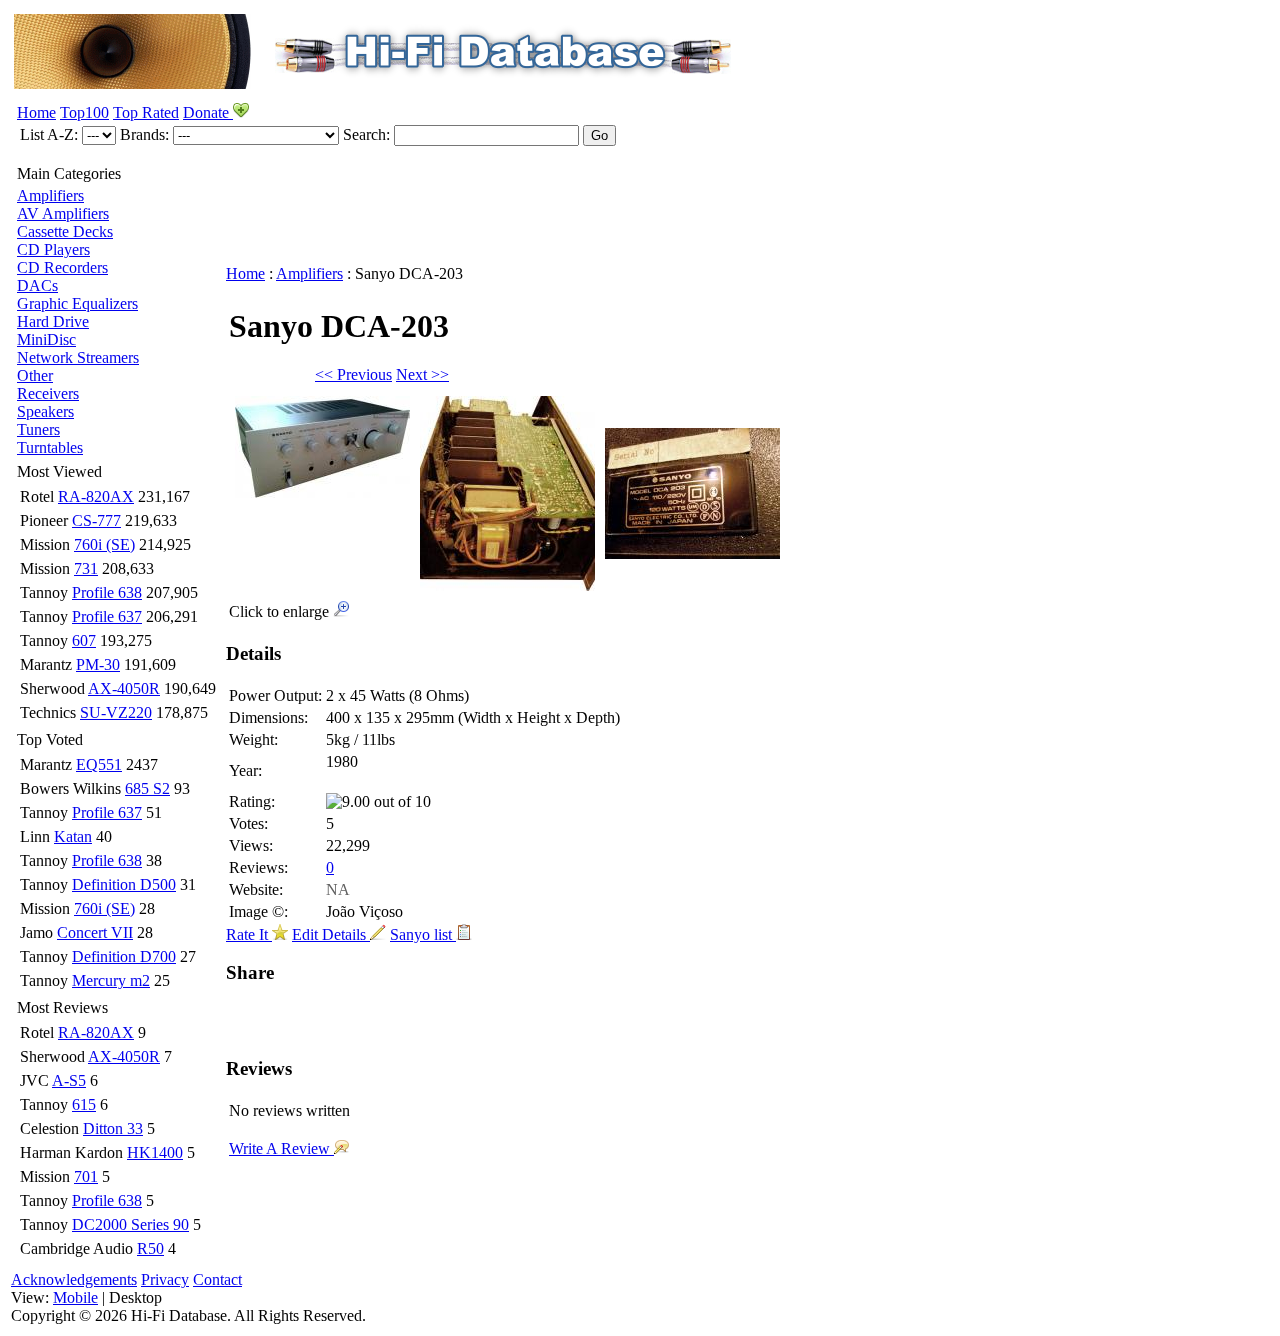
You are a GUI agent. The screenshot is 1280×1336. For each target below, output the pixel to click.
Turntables (50, 447)
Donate (208, 112)
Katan (73, 836)
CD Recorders (62, 267)
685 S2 (147, 788)
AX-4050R (124, 688)
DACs (37, 285)
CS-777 (96, 520)
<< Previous (353, 374)
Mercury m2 (111, 980)
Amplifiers (50, 195)
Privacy (165, 1279)
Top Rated (146, 112)
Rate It (249, 934)
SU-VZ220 (116, 712)
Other (35, 375)
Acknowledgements (74, 1279)
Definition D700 (124, 956)
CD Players (53, 249)
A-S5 (69, 1080)
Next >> (422, 374)
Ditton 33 (113, 1128)
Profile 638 (107, 592)
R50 (150, 1248)
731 (86, 568)
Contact (217, 1279)
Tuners (38, 429)
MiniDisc (46, 339)
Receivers (48, 393)
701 (86, 1176)
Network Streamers (78, 357)
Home (36, 112)
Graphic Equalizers (77, 303)
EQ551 (99, 764)
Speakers (45, 411)
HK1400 (155, 1152)
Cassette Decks (65, 231)
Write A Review (281, 1148)
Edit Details (331, 934)
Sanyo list (423, 934)
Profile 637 (107, 616)
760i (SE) (104, 544)
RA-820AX (96, 496)
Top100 (84, 112)
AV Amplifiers (63, 213)
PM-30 (98, 664)
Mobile (75, 1297)
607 (84, 640)
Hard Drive (53, 321)
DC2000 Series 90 (130, 1224)
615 (84, 1104)
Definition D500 (124, 884)
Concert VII (95, 932)
